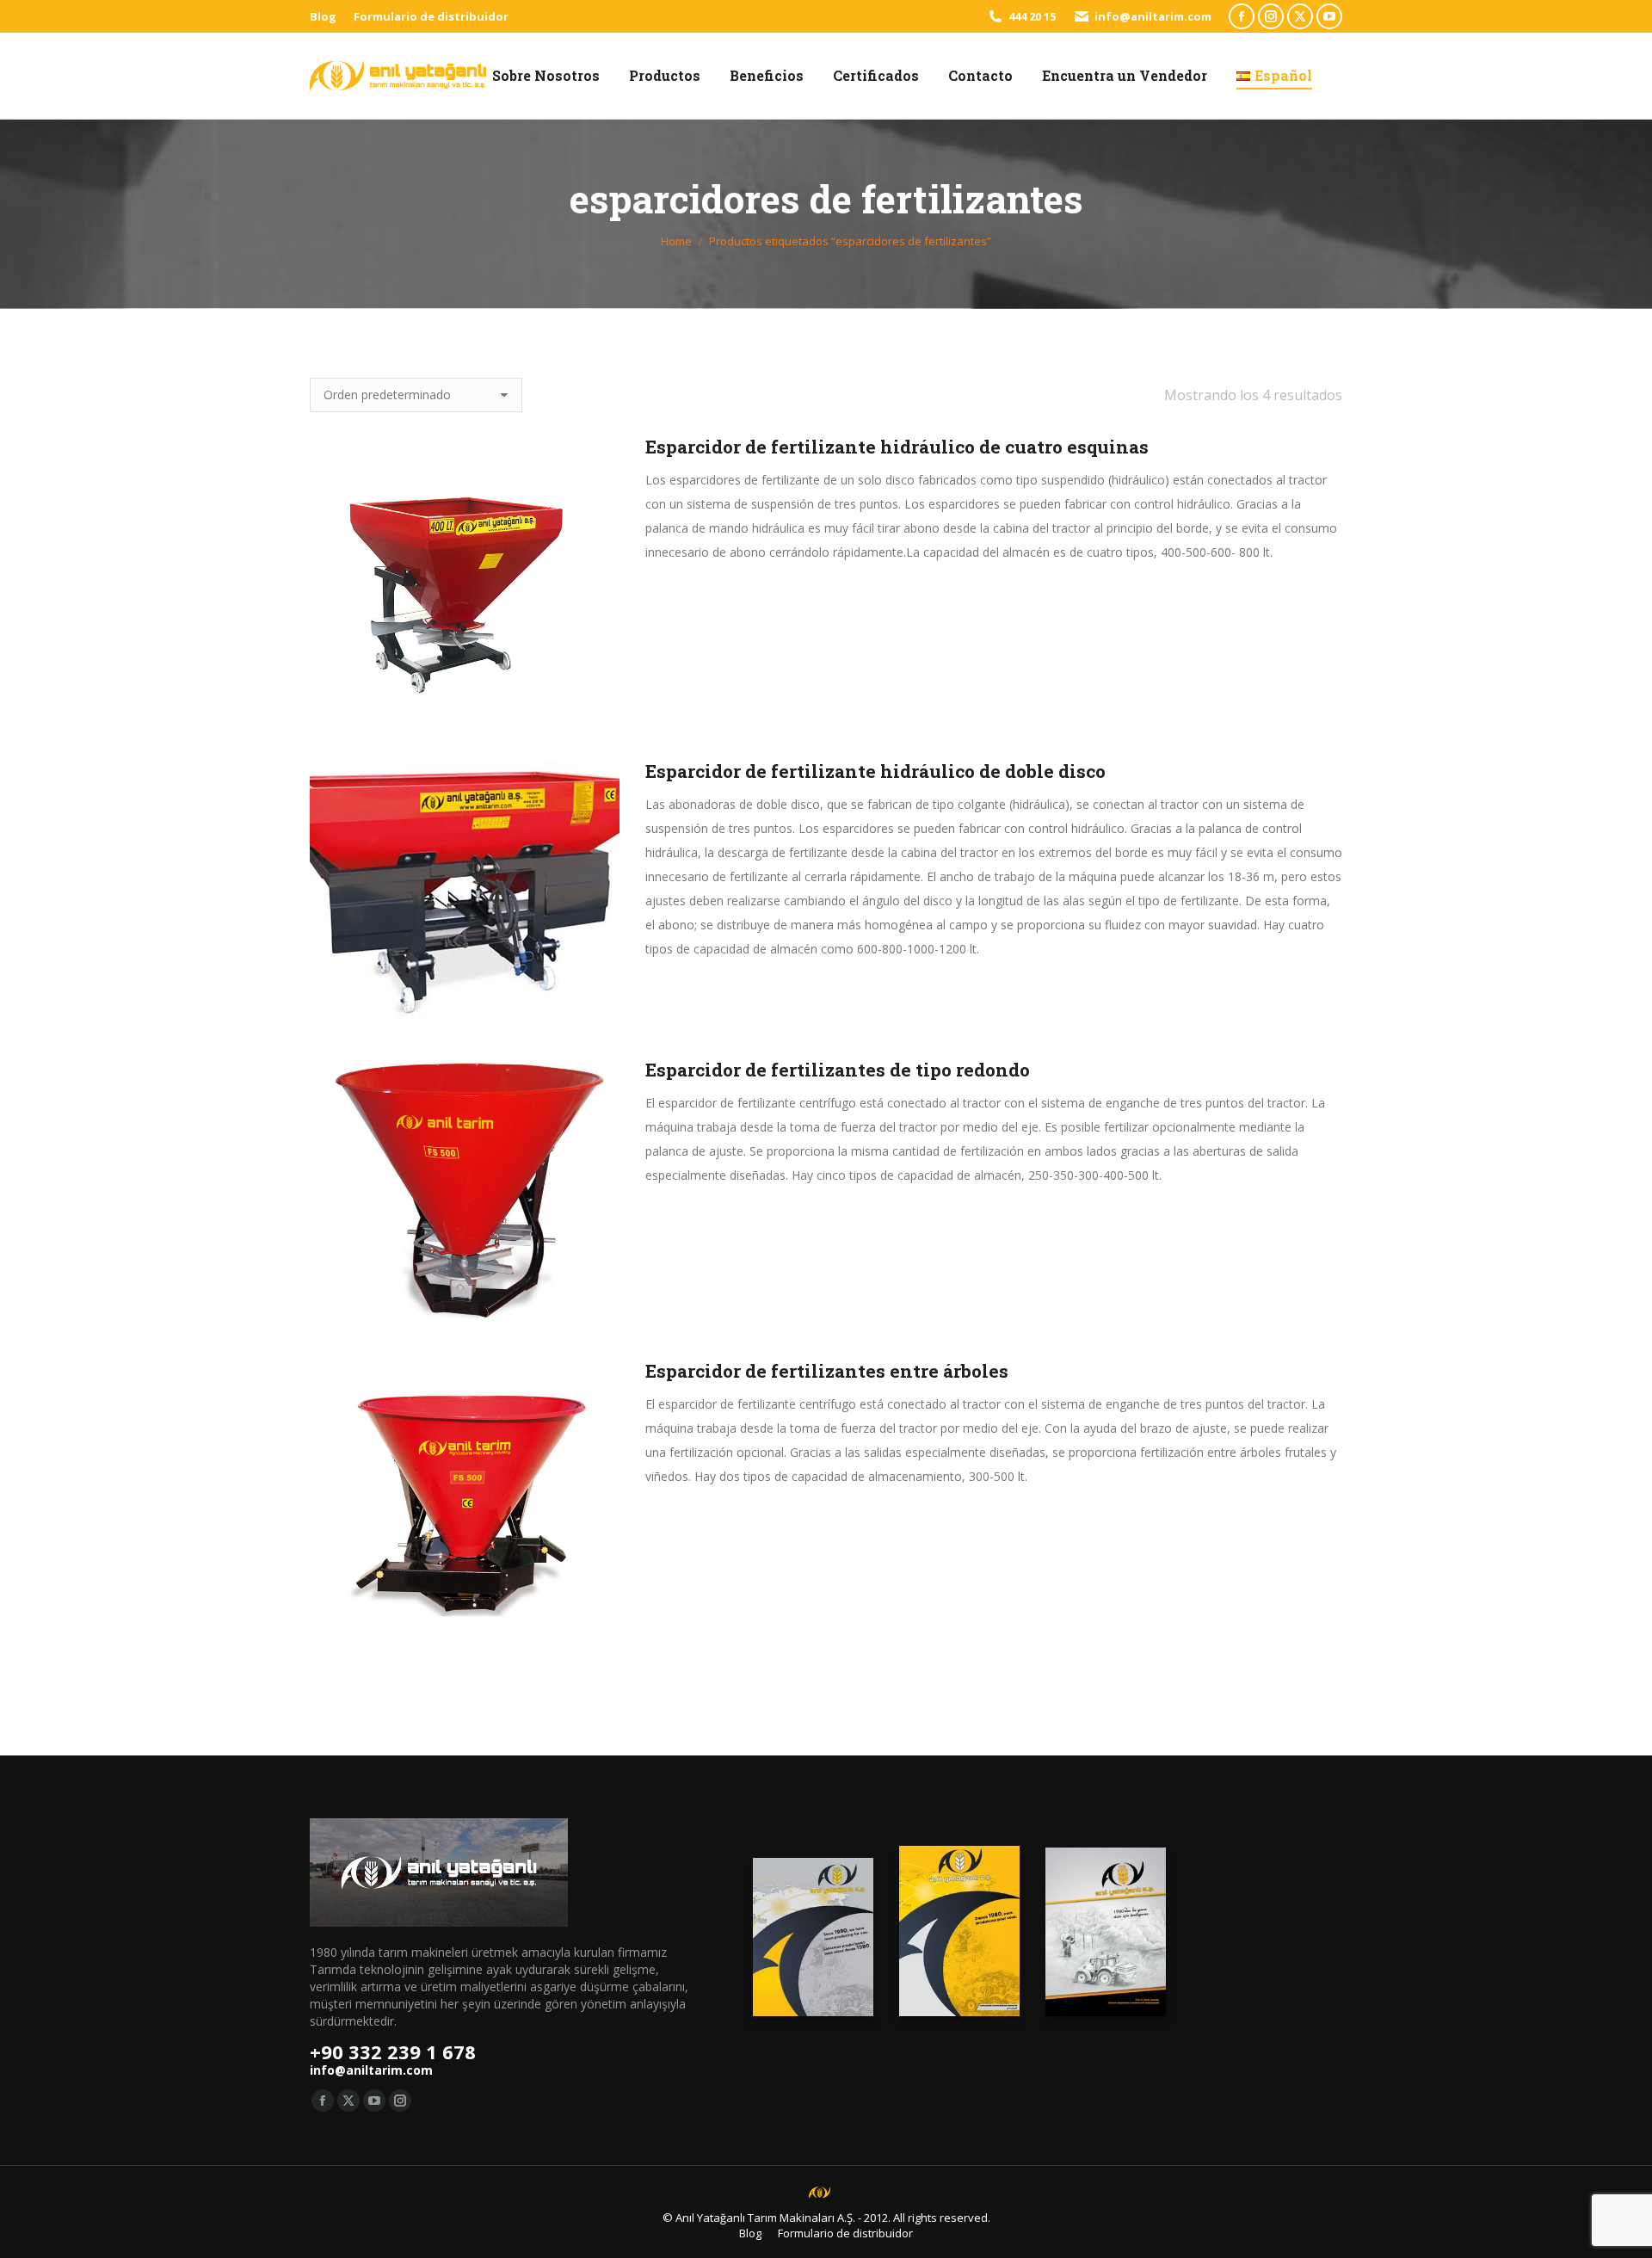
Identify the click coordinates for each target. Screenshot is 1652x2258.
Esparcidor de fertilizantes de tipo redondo (838, 1070)
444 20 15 (1032, 16)
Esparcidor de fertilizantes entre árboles (827, 1371)
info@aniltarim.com (1153, 16)
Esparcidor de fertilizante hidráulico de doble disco (875, 771)
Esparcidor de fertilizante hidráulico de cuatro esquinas (897, 447)
